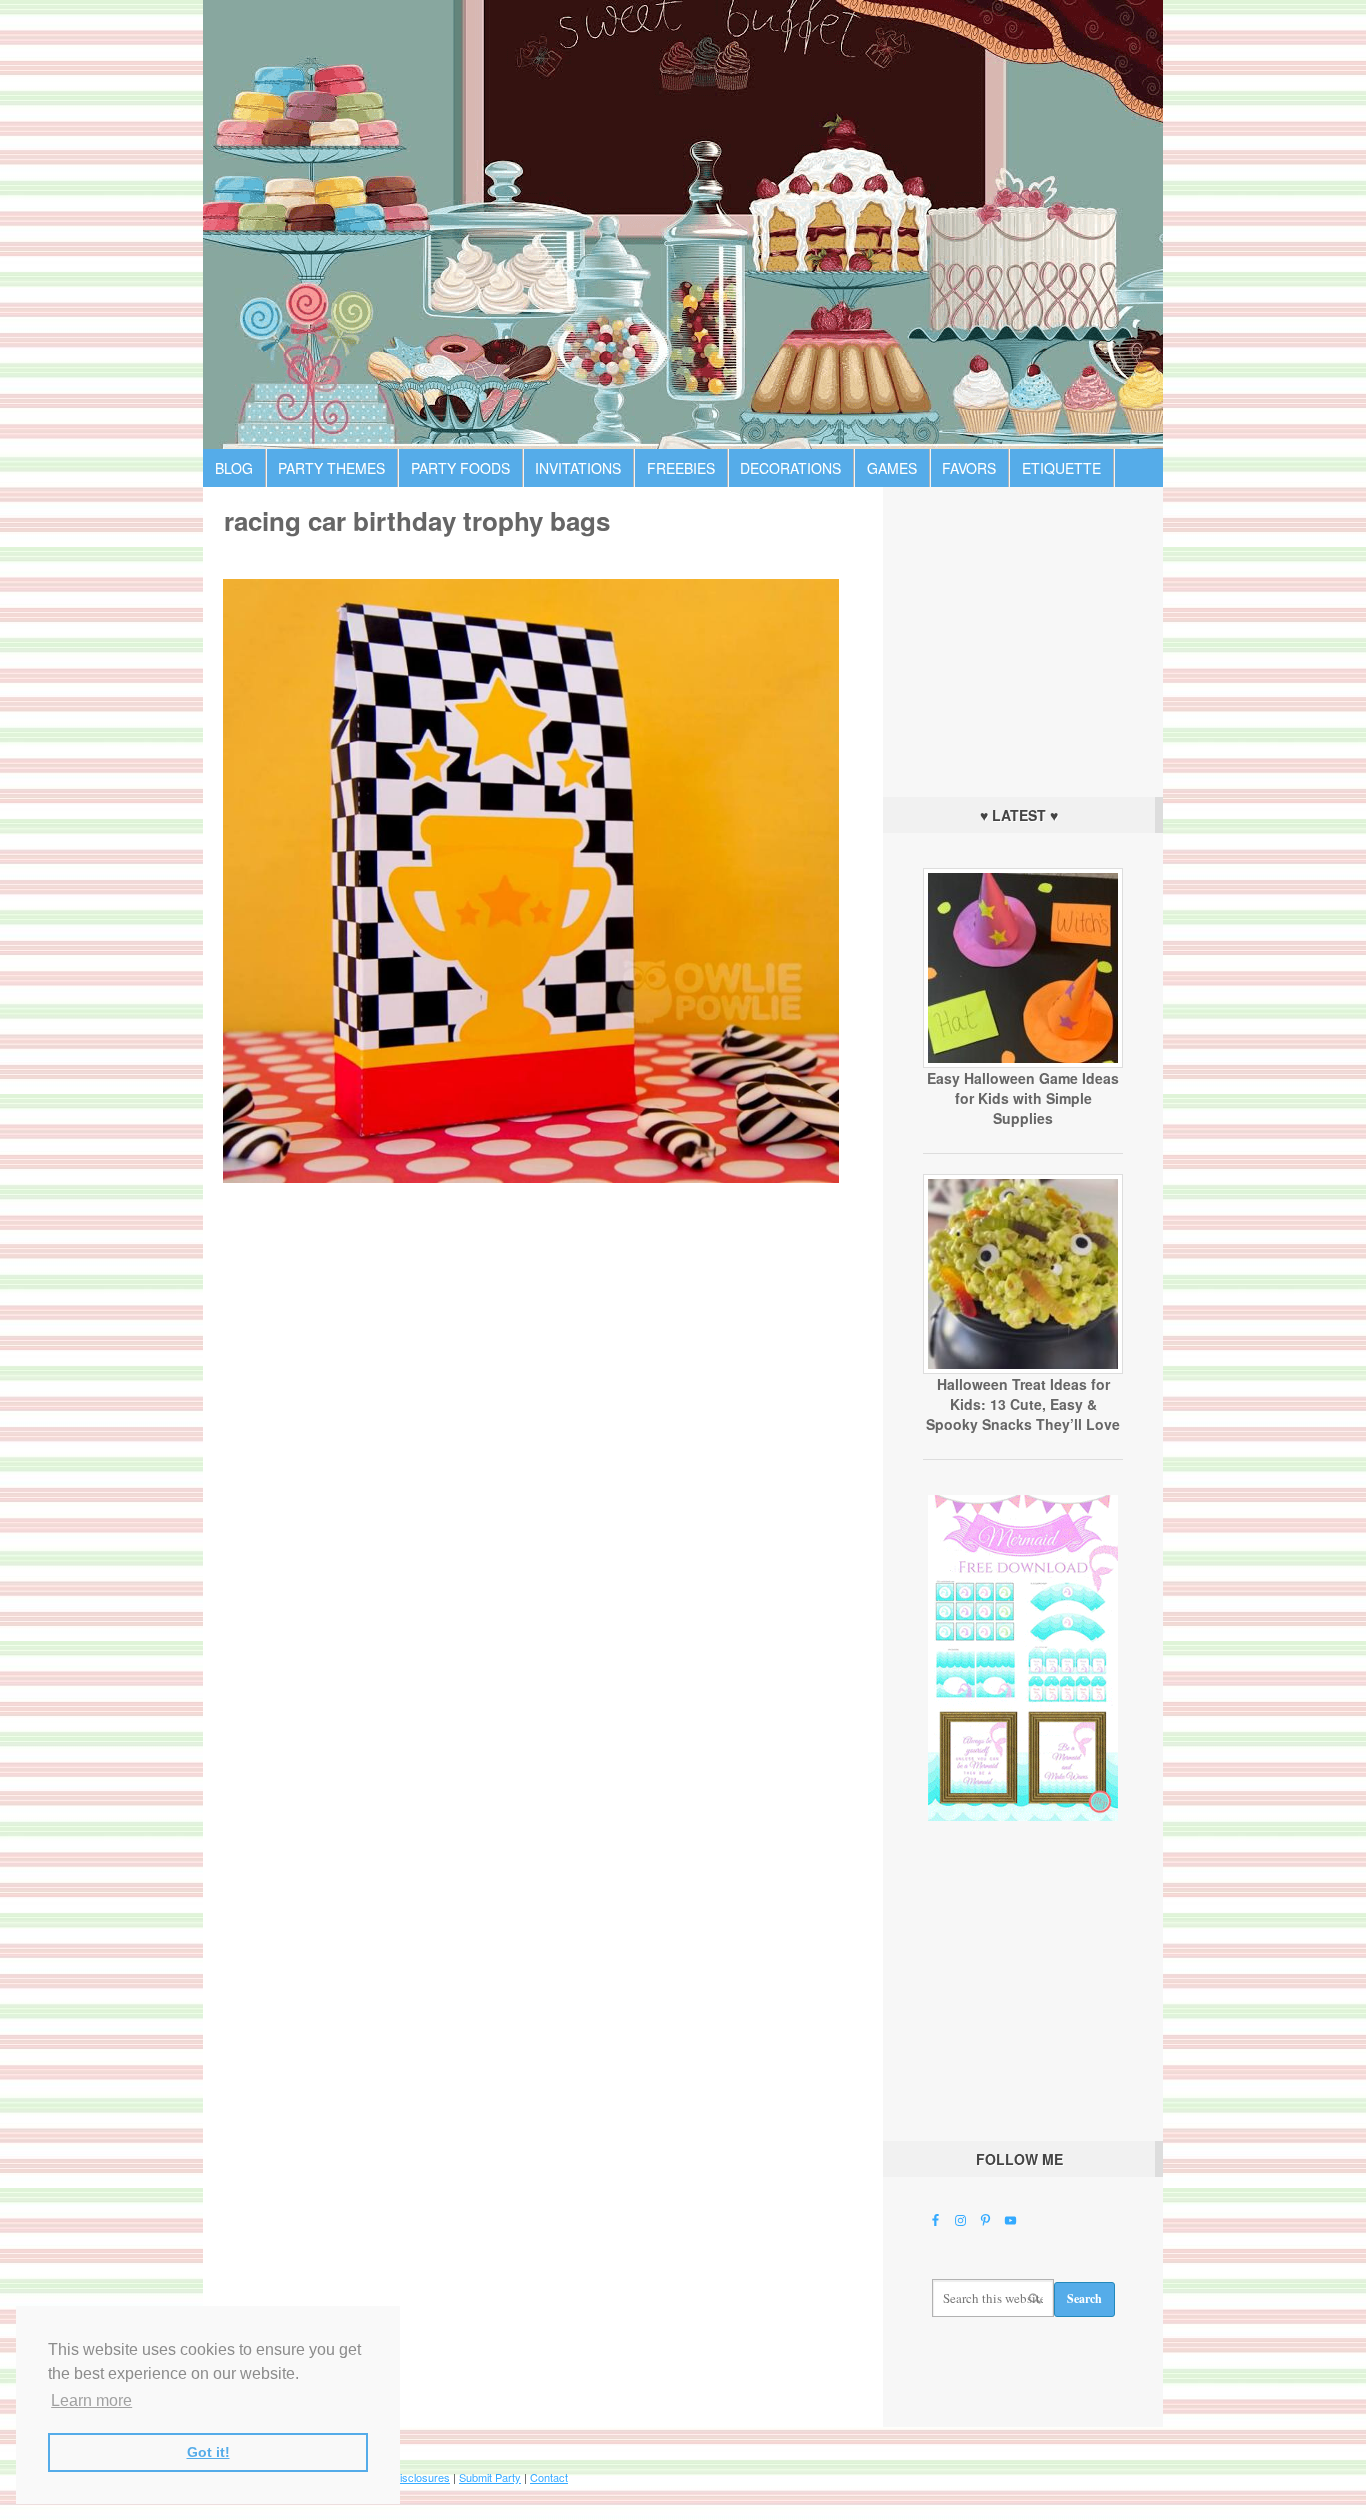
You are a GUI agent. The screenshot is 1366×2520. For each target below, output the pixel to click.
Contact (549, 2477)
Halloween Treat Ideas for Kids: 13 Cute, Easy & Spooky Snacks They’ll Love (1023, 1404)
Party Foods (460, 468)
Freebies (681, 468)
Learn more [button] (91, 2400)
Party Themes (331, 468)
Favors (969, 468)
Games (892, 468)
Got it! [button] (208, 2452)
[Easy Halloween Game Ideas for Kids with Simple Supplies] (1023, 1063)
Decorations (790, 468)
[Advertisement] (1023, 637)
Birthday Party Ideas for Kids (683, 224)
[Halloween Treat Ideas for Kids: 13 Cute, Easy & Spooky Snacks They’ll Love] (1023, 1369)
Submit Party (490, 2477)
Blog (234, 468)
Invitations (578, 468)
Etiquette (1061, 468)
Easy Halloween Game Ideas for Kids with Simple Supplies (1023, 1098)
